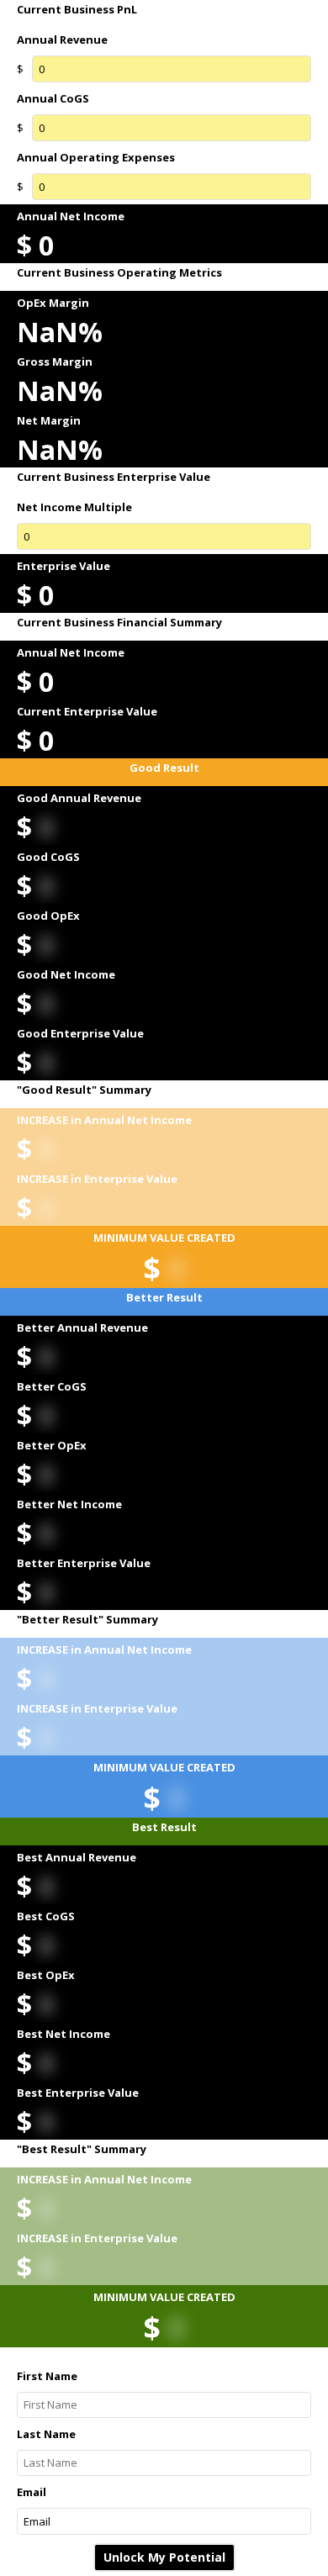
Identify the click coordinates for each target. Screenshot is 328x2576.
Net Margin (49, 420)
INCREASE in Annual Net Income (104, 1120)
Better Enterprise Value (84, 1563)
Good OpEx (48, 916)
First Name (47, 2376)
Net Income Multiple (74, 507)
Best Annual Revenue (77, 1857)
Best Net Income (63, 2034)
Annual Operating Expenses (96, 157)
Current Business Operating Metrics (119, 273)
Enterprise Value (63, 566)
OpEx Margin (53, 303)
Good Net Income (66, 974)
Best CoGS (46, 1916)
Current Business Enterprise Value (114, 477)
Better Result (164, 1298)
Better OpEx (52, 1445)
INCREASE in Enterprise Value (97, 1179)
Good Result (164, 768)
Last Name (46, 2434)
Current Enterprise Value (87, 711)
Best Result (164, 1827)
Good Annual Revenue (79, 798)
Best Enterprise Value (78, 2093)
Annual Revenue (62, 40)
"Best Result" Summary (82, 2149)
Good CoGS (48, 857)
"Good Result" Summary (84, 1090)
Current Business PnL (77, 10)
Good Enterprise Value (80, 1033)
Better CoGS (52, 1386)
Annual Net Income (71, 216)
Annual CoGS (53, 98)
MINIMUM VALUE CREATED (164, 1238)
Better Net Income (69, 1504)
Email (32, 2492)
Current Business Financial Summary (119, 623)
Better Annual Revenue (82, 1328)
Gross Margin (55, 362)
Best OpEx (46, 1975)
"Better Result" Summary (87, 1620)
